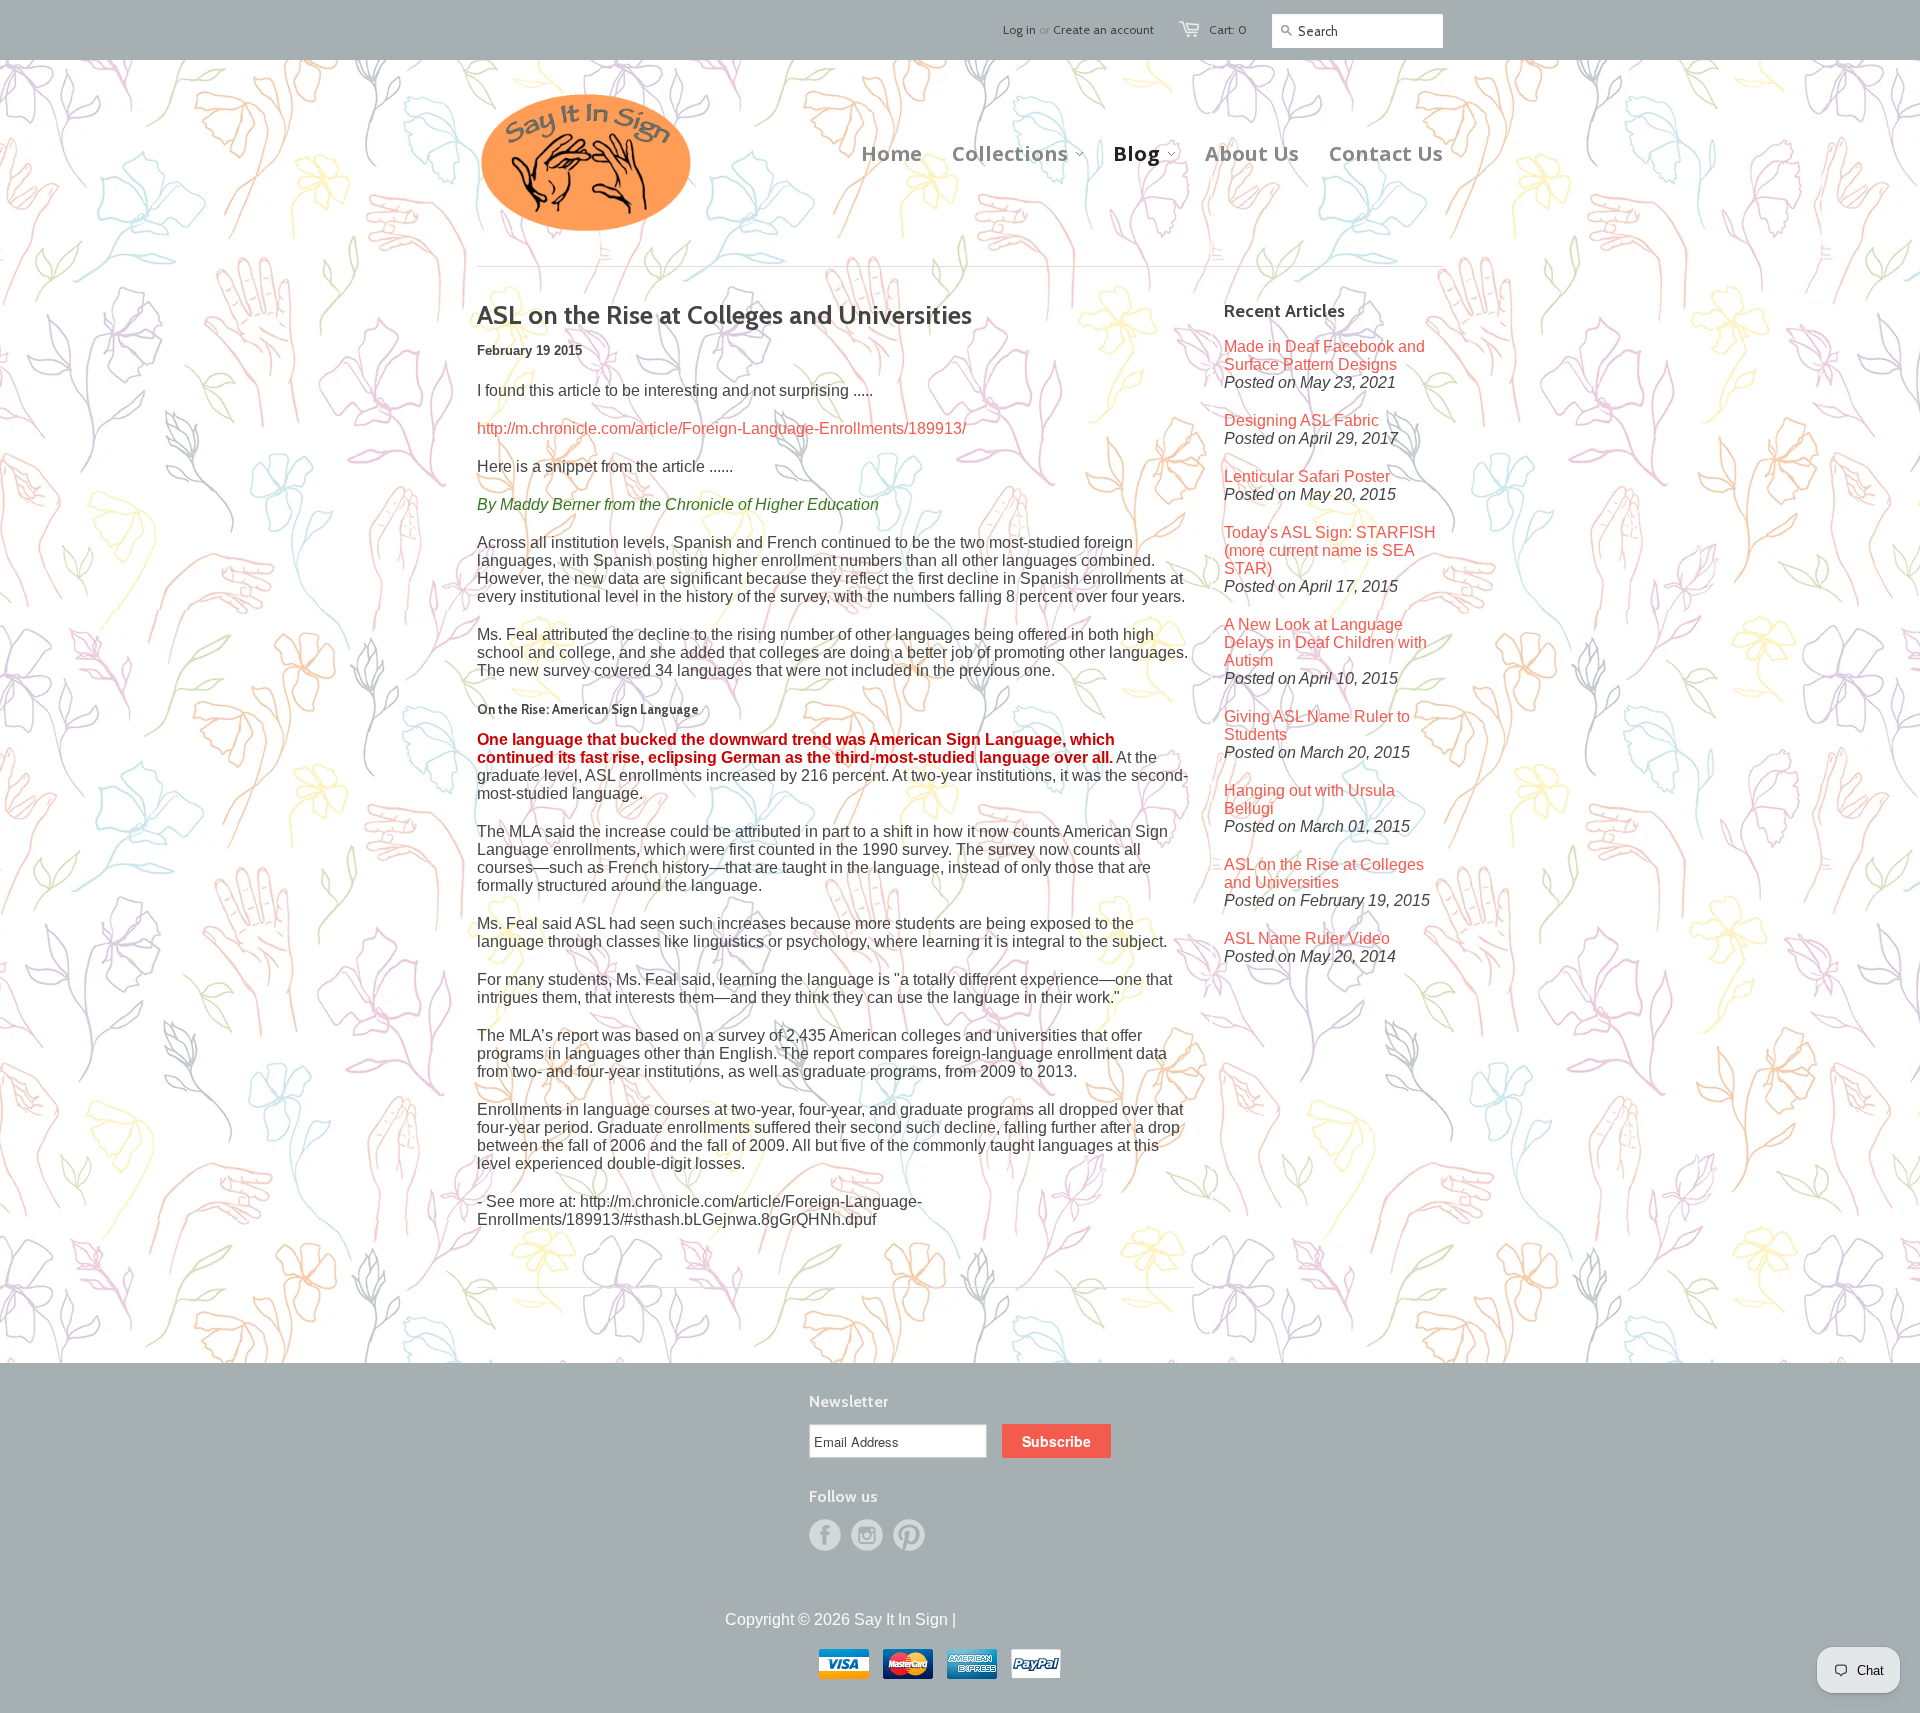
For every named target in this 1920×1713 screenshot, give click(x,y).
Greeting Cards (531, 1414)
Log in (1019, 29)
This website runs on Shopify (1062, 1619)
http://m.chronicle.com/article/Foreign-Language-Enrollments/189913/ (721, 428)
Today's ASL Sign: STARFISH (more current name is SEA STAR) (1330, 550)
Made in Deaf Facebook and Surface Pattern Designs (1324, 355)
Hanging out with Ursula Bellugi (1309, 799)
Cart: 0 (1228, 29)
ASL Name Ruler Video (1307, 938)
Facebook (825, 1535)
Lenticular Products (545, 1437)
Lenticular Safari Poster (1307, 476)
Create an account (1103, 29)
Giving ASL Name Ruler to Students (1317, 725)
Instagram (867, 1535)
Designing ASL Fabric (1301, 420)
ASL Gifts (510, 1460)
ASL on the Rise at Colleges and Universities (1324, 873)
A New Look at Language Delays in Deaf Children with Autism (1325, 642)
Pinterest (909, 1535)
